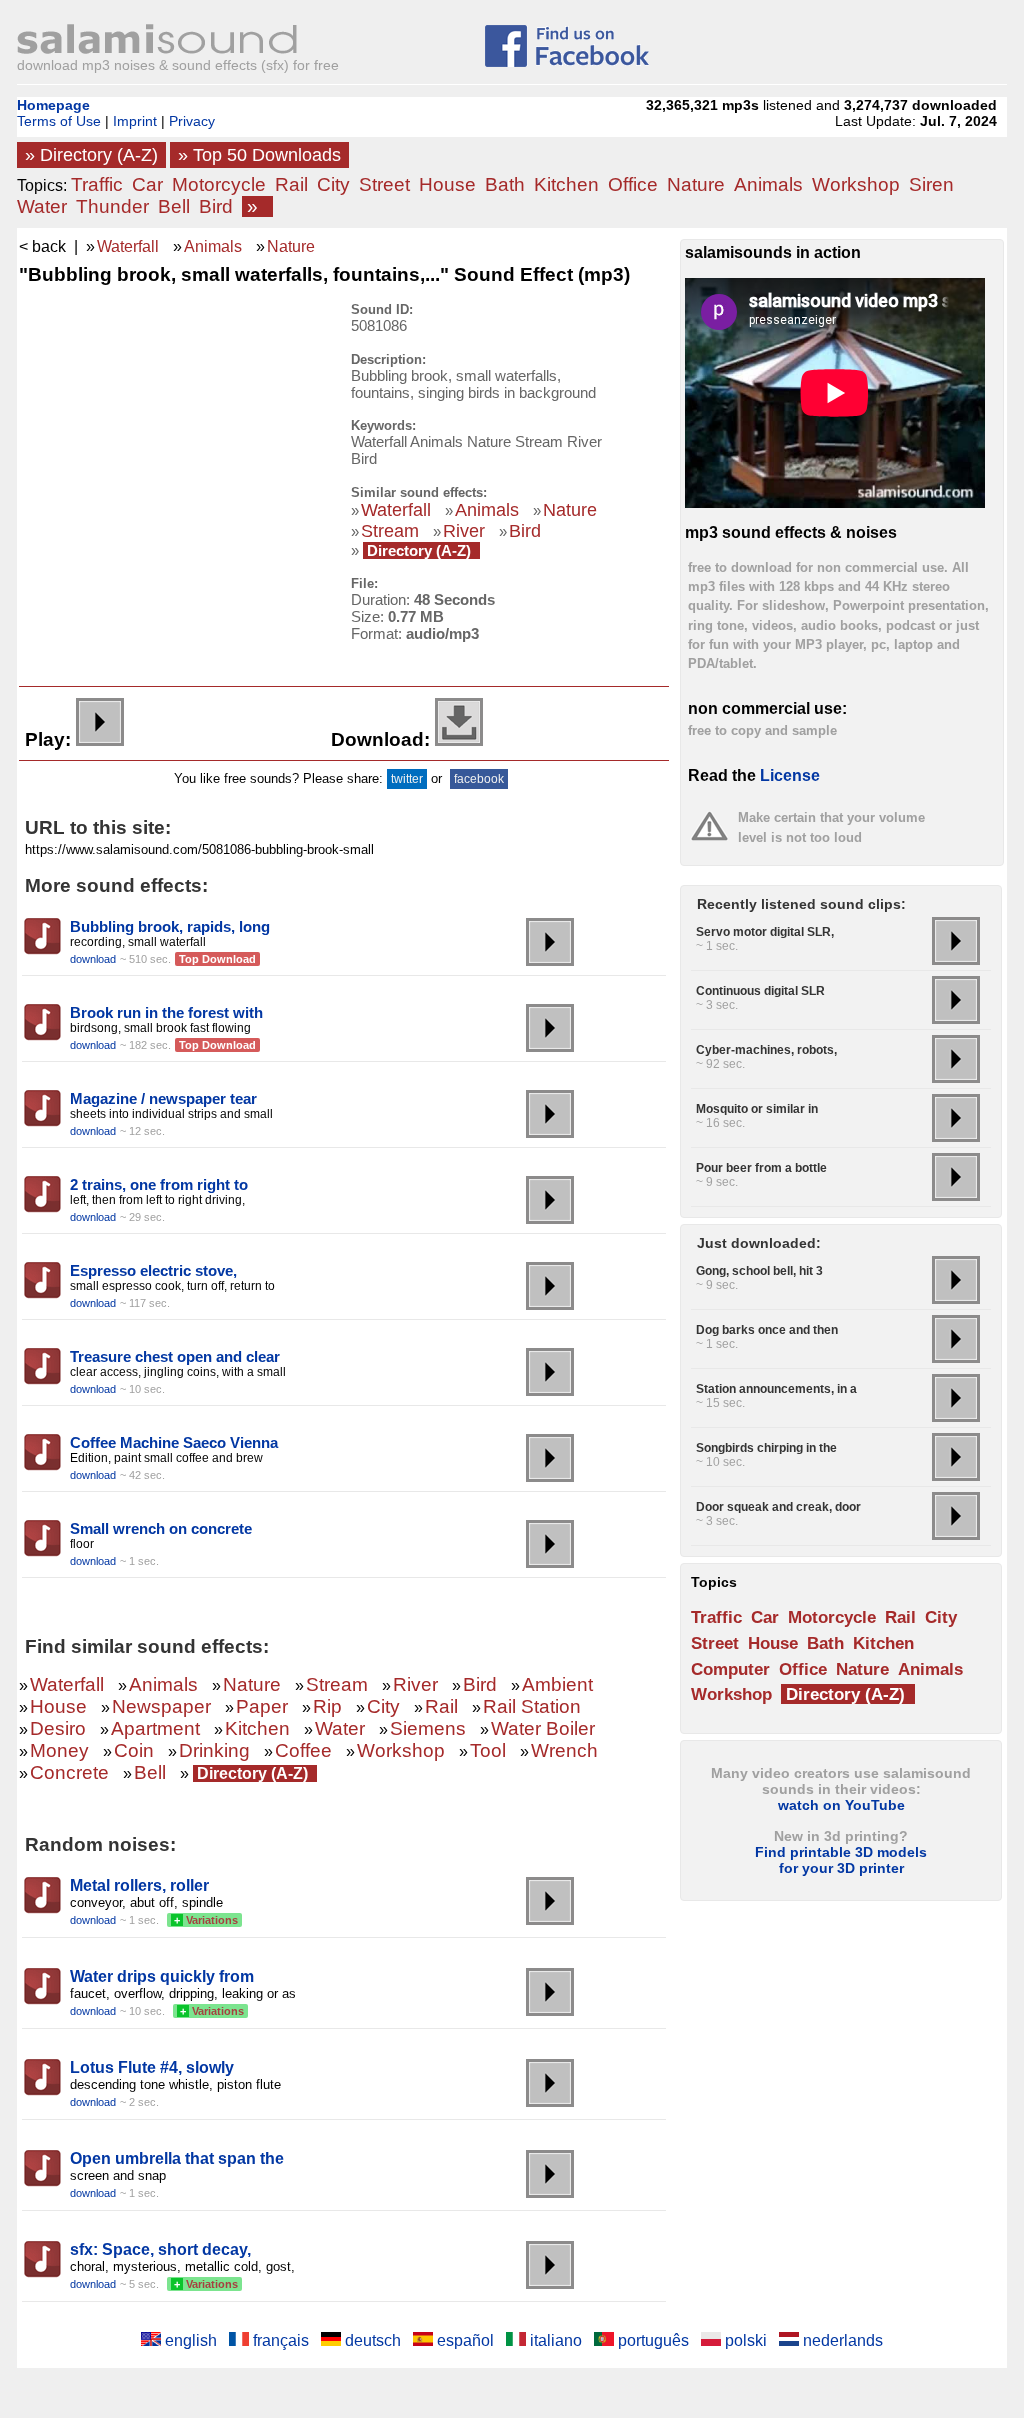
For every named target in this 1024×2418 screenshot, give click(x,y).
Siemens (428, 1728)
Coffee (303, 1750)
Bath (505, 184)
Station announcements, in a (776, 1389)
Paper (262, 1706)
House (447, 184)
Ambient (557, 1684)
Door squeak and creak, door (778, 1507)
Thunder (112, 206)
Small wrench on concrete (161, 1528)
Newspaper (161, 1706)
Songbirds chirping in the (766, 1448)
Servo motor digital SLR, (765, 932)
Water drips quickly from (162, 1976)
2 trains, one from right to (159, 1184)
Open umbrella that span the (177, 2158)
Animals (768, 184)
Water (42, 206)
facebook (479, 779)
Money (59, 1750)
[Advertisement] (171, 427)
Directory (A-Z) (419, 550)
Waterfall (128, 246)
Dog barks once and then (767, 1330)
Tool (488, 1750)
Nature (696, 184)
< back (42, 246)
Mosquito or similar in (757, 1109)
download (93, 959)
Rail (291, 184)
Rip (327, 1706)
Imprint (135, 121)
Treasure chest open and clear (175, 1356)
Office (633, 184)
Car (147, 184)
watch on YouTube (841, 1805)
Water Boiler (543, 1728)
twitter (407, 779)
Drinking (214, 1750)
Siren (931, 184)
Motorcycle (219, 184)
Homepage (53, 105)
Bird (216, 206)
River (464, 531)
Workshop (856, 184)
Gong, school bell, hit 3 (759, 1271)
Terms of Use (59, 121)
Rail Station (532, 1706)
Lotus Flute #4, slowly (152, 2067)
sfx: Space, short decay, (160, 2249)
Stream (390, 531)
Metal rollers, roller (139, 1885)
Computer (730, 1669)
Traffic (97, 184)
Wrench (564, 1750)
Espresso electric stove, (153, 1270)
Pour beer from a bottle (761, 1168)
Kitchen (566, 184)
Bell (174, 206)
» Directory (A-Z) (91, 155)
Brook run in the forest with (166, 1012)
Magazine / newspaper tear (163, 1098)
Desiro (58, 1728)
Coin (134, 1750)
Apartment (155, 1728)
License (790, 775)
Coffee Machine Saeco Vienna (174, 1442)
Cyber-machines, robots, (766, 1050)
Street (384, 184)
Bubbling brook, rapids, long (170, 926)
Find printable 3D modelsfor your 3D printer (841, 1860)
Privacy (192, 121)
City (333, 184)
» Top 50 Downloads (259, 155)
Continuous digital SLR (760, 991)
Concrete (69, 1772)
